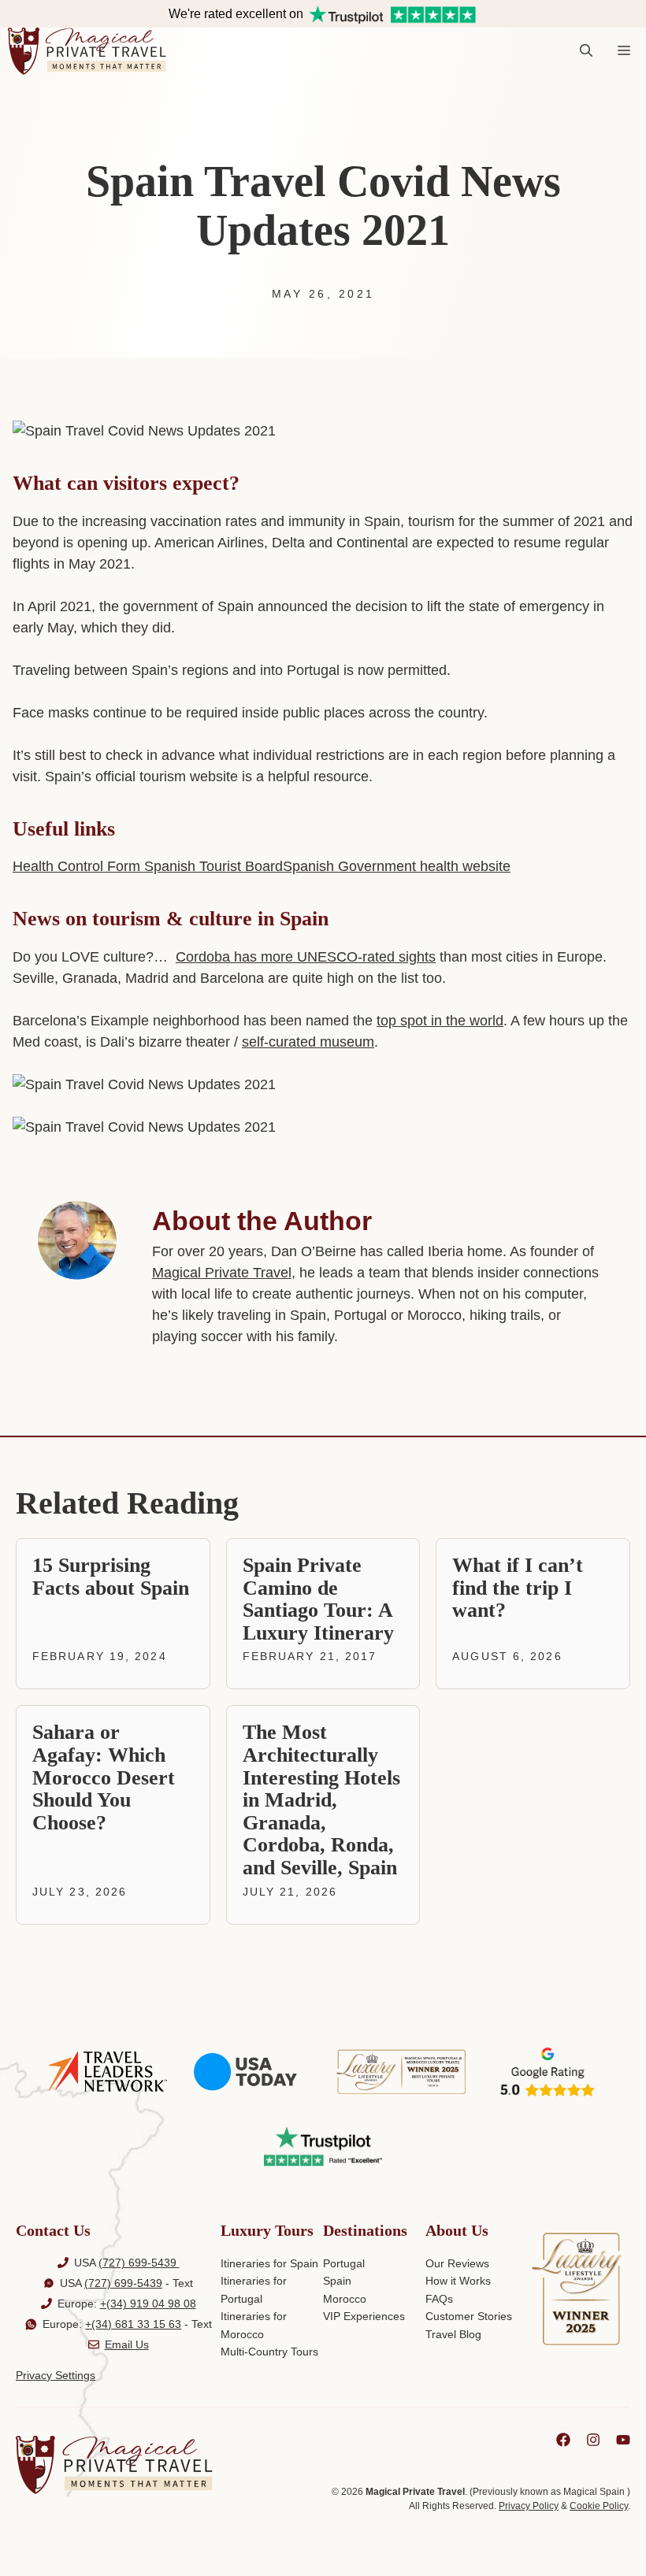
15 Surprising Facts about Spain (111, 1577)
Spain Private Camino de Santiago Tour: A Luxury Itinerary (318, 1599)
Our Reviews (457, 2263)
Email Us (127, 2344)
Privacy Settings (56, 2375)
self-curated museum (308, 1042)
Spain (337, 2281)
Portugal (344, 2263)
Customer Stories (469, 2316)
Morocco (345, 2299)
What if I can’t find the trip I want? (518, 1588)
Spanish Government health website (397, 866)
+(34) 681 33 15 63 (133, 2324)
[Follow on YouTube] (623, 2440)
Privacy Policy (529, 2506)
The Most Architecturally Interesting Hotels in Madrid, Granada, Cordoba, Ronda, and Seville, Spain (321, 1800)
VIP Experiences (364, 2316)
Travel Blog (453, 2334)
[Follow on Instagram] (593, 2440)
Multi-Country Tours (269, 2352)
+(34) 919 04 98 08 (148, 2304)
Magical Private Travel (222, 1273)
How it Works (458, 2281)
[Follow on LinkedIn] (563, 2440)
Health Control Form (76, 866)
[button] (586, 51)
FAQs (439, 2299)
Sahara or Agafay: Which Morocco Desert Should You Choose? (104, 1777)
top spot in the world (440, 1021)
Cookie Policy (599, 2506)
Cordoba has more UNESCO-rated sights (306, 957)
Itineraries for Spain (269, 2263)
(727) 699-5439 (139, 2263)
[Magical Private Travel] (87, 51)
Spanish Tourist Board (212, 866)
